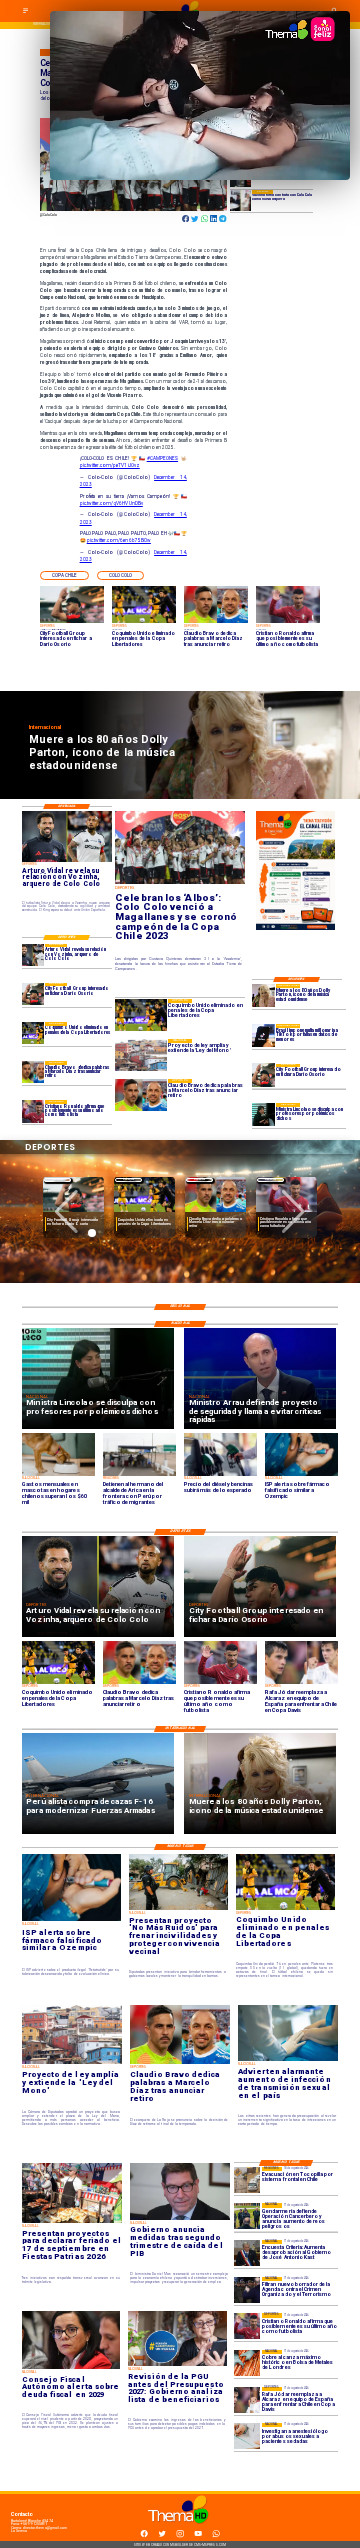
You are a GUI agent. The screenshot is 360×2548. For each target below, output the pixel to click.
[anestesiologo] (247, 2436)
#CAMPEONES (162, 458)
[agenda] (247, 2290)
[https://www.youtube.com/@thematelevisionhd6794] (198, 2537)
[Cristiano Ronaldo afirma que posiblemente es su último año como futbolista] (33, 1111)
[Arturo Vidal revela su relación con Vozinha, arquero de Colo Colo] (33, 955)
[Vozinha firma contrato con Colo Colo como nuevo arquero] (240, 200)
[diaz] (33, 1072)
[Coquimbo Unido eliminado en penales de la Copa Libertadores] (33, 1033)
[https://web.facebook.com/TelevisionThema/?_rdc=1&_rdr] (144, 2537)
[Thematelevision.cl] (25, 13)
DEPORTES (57, 1179)
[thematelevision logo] (180, 2529)
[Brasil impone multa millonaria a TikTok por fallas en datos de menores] (263, 1035)
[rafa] (247, 2400)
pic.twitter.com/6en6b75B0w (119, 540)
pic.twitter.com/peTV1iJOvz (110, 465)
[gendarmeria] (247, 2216)
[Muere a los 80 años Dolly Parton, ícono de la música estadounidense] (263, 995)
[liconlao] (263, 1114)
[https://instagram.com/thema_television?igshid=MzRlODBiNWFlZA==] (180, 2537)
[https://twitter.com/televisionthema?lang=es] (162, 2537)
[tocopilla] (247, 2180)
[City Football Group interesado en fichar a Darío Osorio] (263, 1075)
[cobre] (247, 2363)
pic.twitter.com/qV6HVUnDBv (111, 503)
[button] (64, 575)
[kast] (247, 2253)
